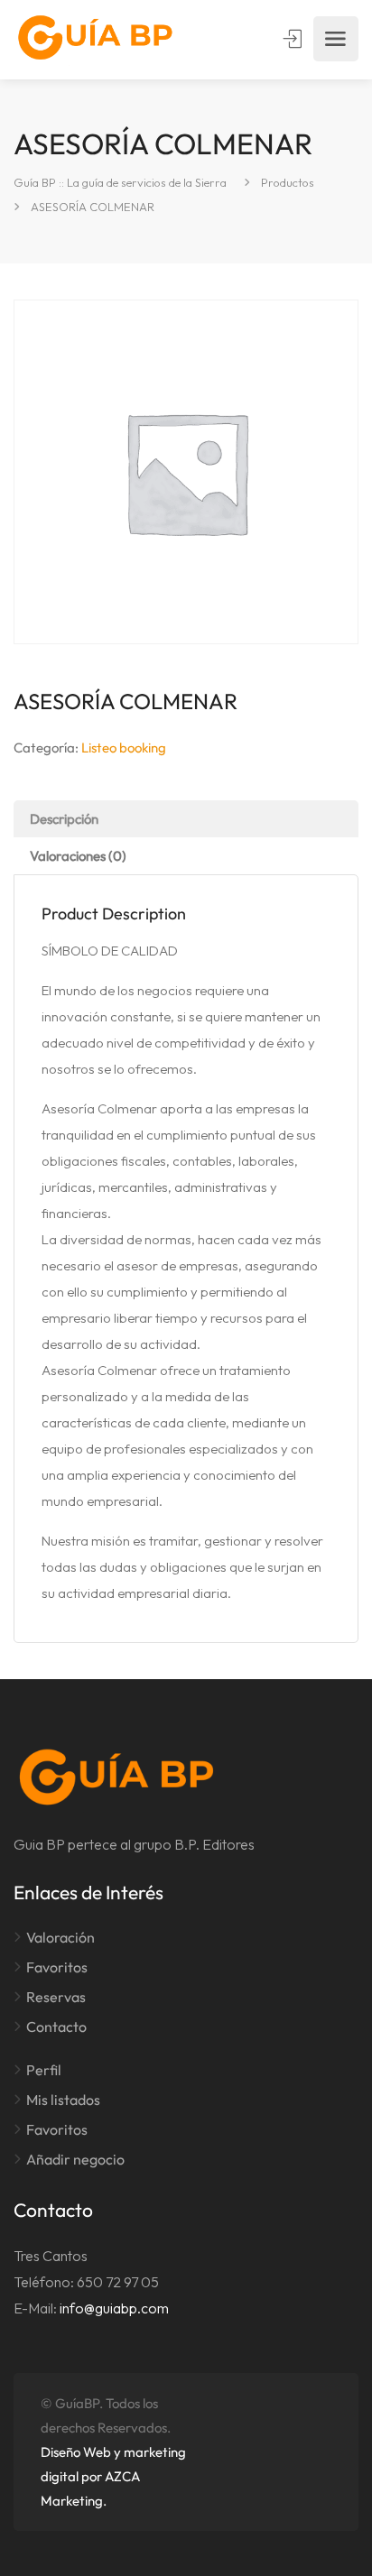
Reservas (56, 1997)
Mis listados (63, 2100)
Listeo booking (124, 748)
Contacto (56, 2027)
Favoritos (57, 1967)
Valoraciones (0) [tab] (78, 856)
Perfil (44, 2070)
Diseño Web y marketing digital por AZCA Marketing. (113, 2476)
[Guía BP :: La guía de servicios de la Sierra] (95, 39)
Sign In (294, 39)
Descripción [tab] (64, 819)
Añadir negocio (75, 2159)
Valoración (60, 1937)
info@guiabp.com (114, 2308)
